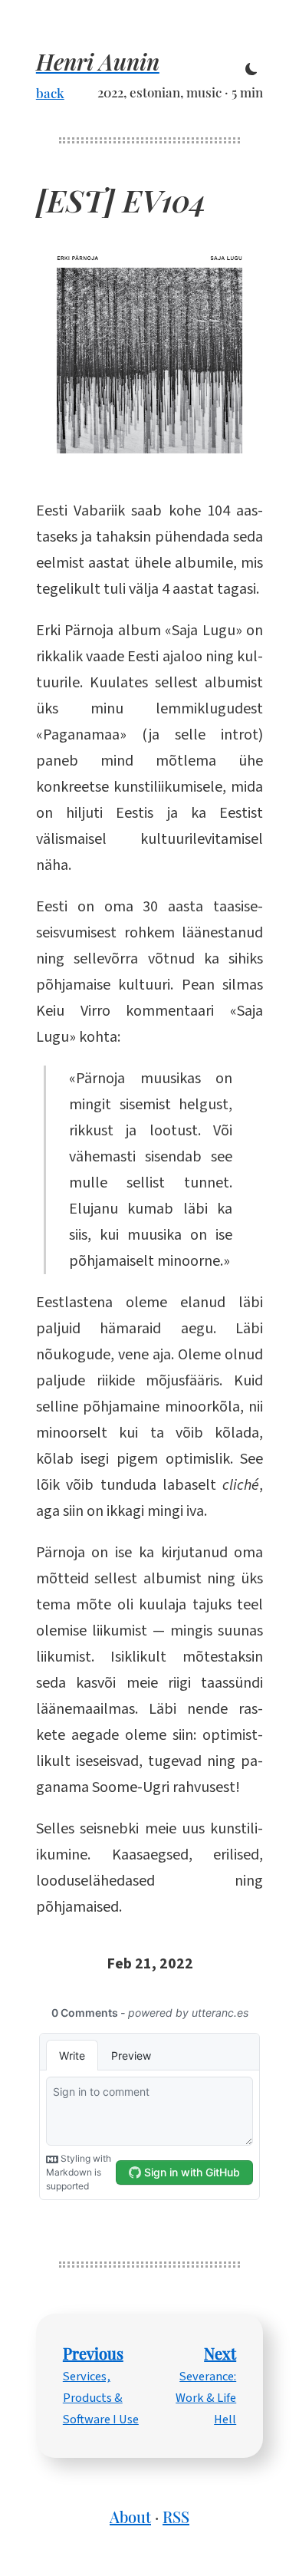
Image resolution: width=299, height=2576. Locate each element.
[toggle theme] (251, 70)
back (50, 92)
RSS (176, 2517)
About (130, 2517)
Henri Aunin (98, 61)
